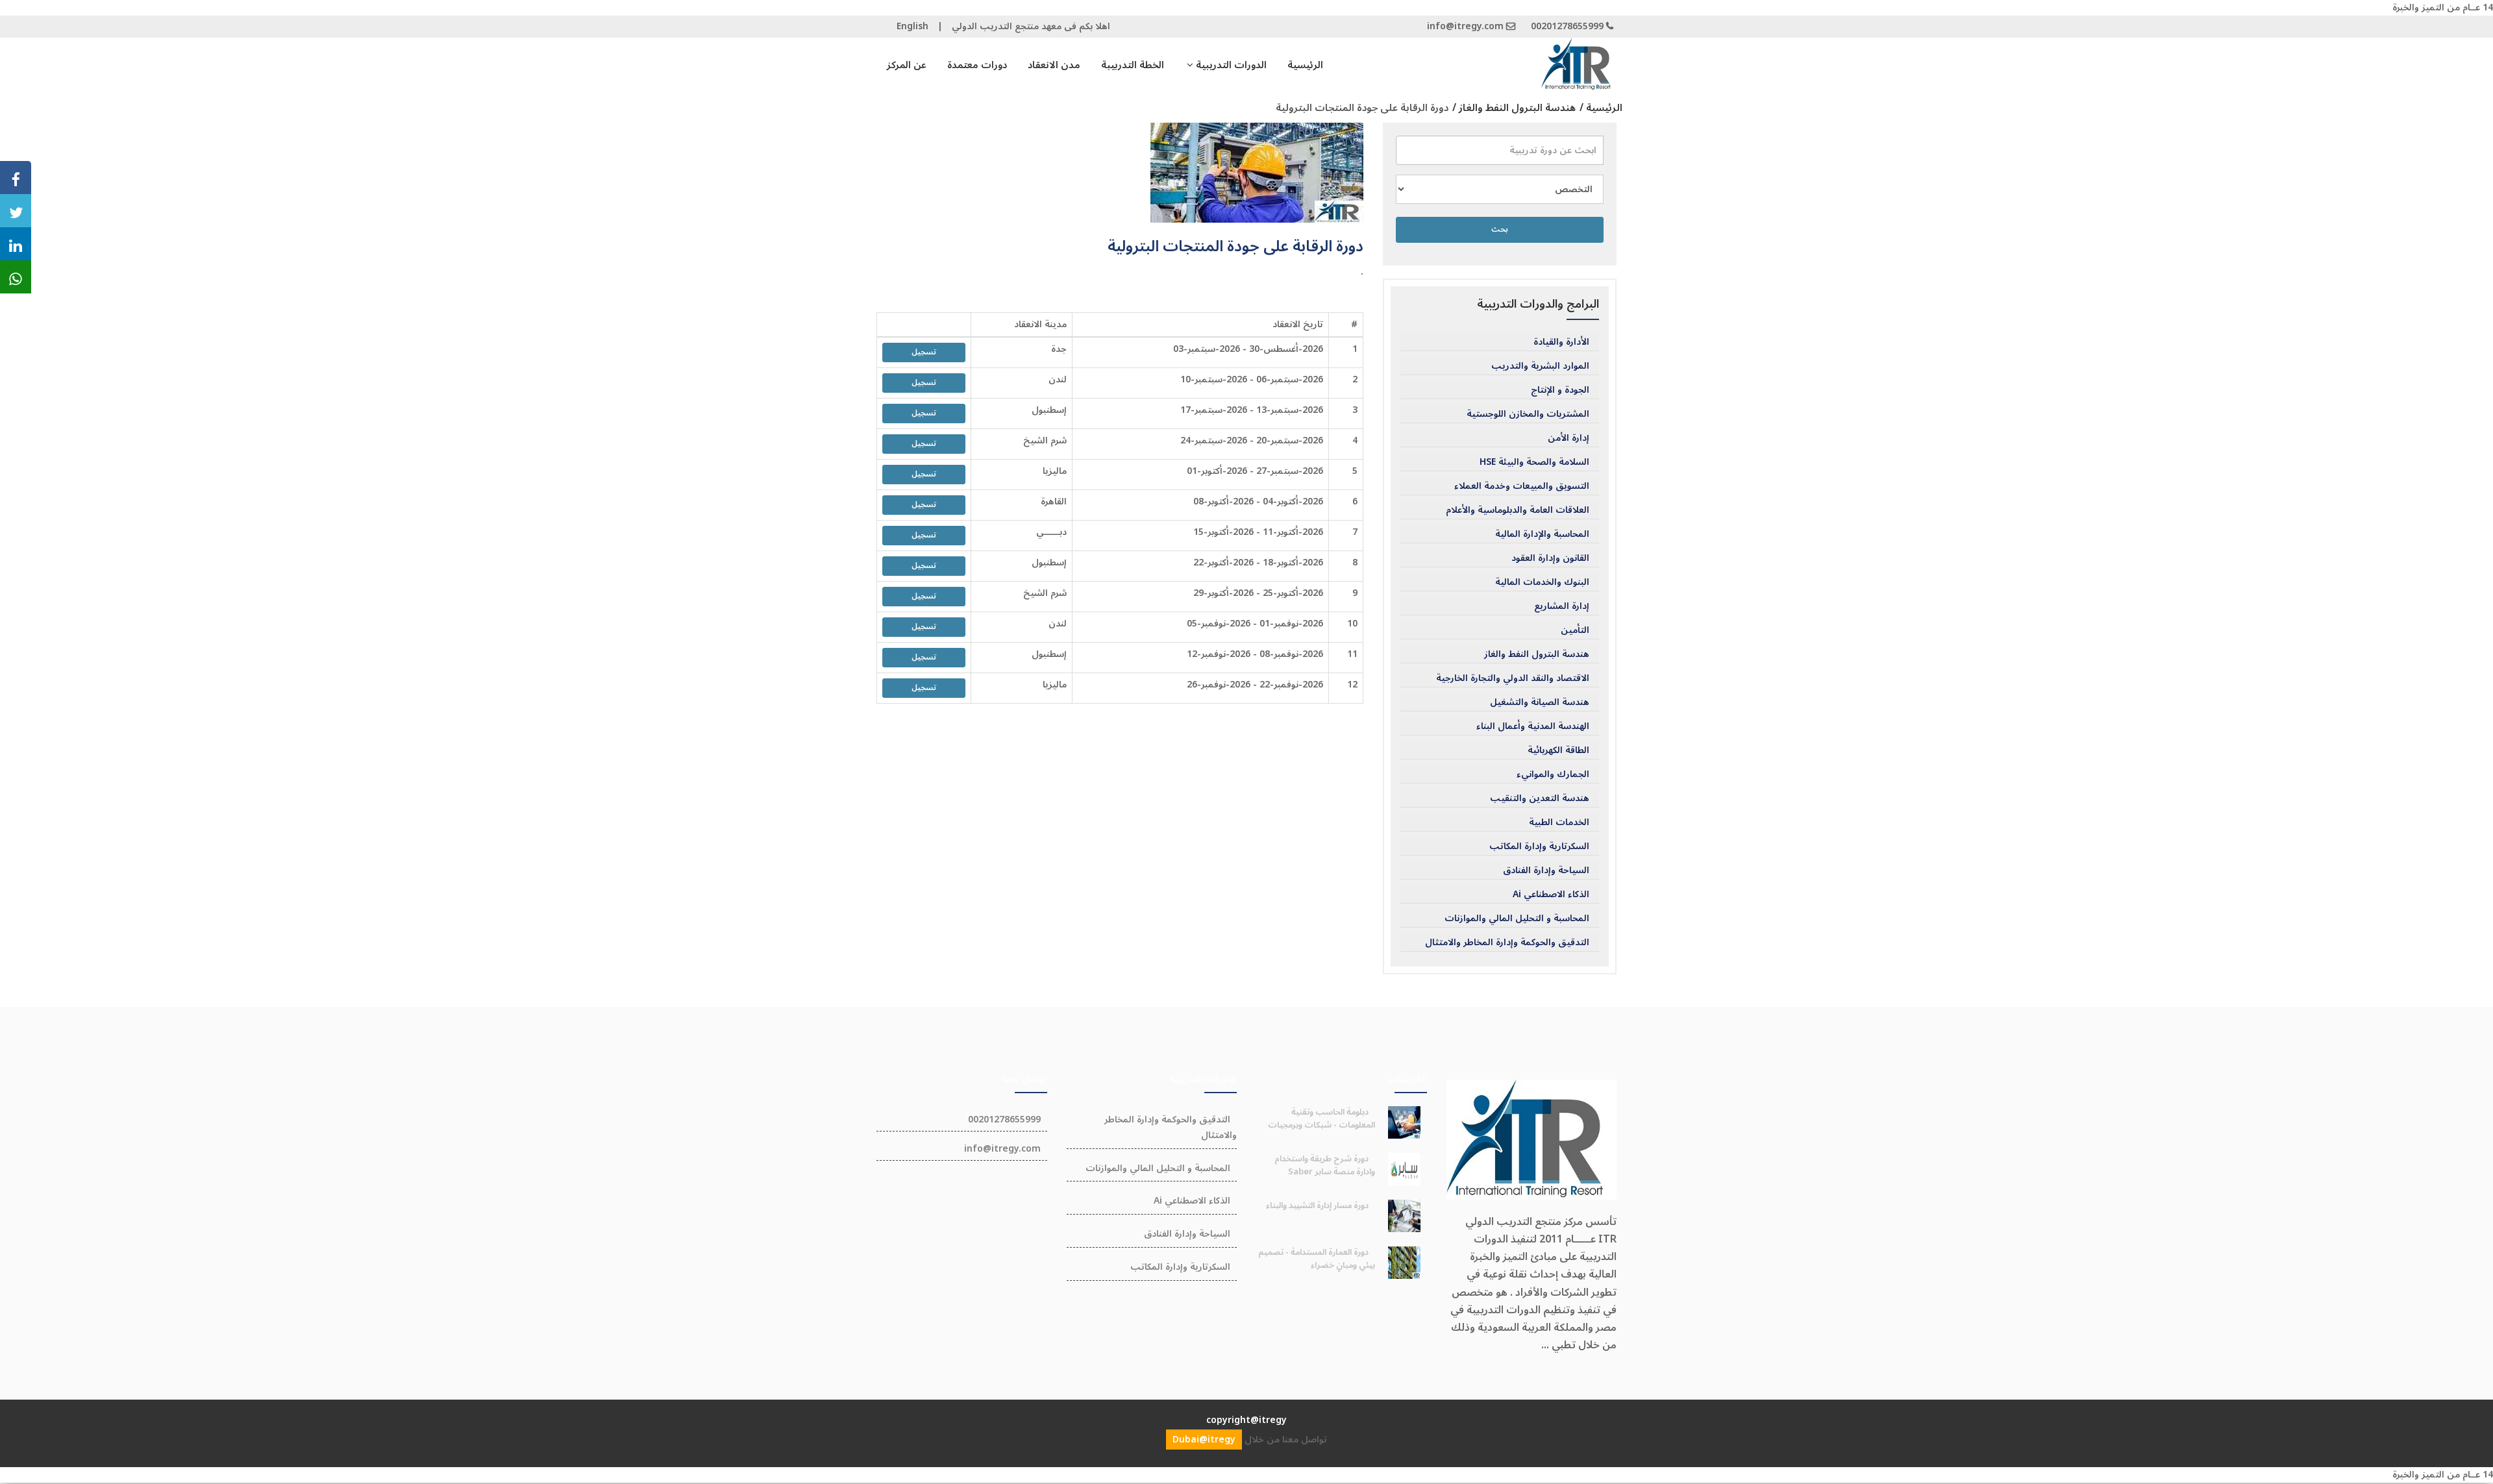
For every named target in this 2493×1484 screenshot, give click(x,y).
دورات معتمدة (977, 65)
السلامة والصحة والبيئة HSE (1534, 462)
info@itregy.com (1465, 26)
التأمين (1575, 630)
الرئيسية (1305, 65)
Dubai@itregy (1204, 1440)
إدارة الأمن (1569, 438)
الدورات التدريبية (1230, 65)
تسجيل (924, 352)
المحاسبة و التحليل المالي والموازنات (1517, 919)
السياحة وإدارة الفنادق (1546, 871)
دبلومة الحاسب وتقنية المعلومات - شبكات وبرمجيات (1321, 1119)
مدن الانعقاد (1054, 65)
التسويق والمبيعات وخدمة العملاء (1522, 486)
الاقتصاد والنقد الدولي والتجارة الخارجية (1513, 678)
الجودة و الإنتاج (1560, 390)
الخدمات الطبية (1559, 822)
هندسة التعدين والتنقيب (1540, 798)
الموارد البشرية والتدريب (1540, 366)
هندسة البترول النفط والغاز (1537, 654)
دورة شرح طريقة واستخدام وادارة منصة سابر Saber (1325, 1165)
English (912, 26)
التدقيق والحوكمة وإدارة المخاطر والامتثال (1507, 943)
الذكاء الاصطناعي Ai (1551, 895)
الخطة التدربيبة (1133, 65)
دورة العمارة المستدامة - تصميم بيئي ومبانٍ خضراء (1317, 1259)
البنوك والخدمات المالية (1542, 582)
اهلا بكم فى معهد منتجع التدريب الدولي (1031, 26)
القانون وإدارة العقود (1550, 558)
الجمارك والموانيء (1553, 774)
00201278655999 (1567, 26)
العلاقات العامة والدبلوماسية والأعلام (1518, 510)
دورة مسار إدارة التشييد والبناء (1317, 1206)
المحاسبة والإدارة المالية (1542, 534)
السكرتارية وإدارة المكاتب (1539, 847)
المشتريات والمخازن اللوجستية (1528, 414)
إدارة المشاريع (1562, 606)
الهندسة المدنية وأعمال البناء (1533, 726)
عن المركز (907, 65)
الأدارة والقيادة (1561, 342)
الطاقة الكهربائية (1558, 750)
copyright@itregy (1246, 1420)
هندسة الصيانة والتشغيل (1540, 702)
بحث (1500, 229)
